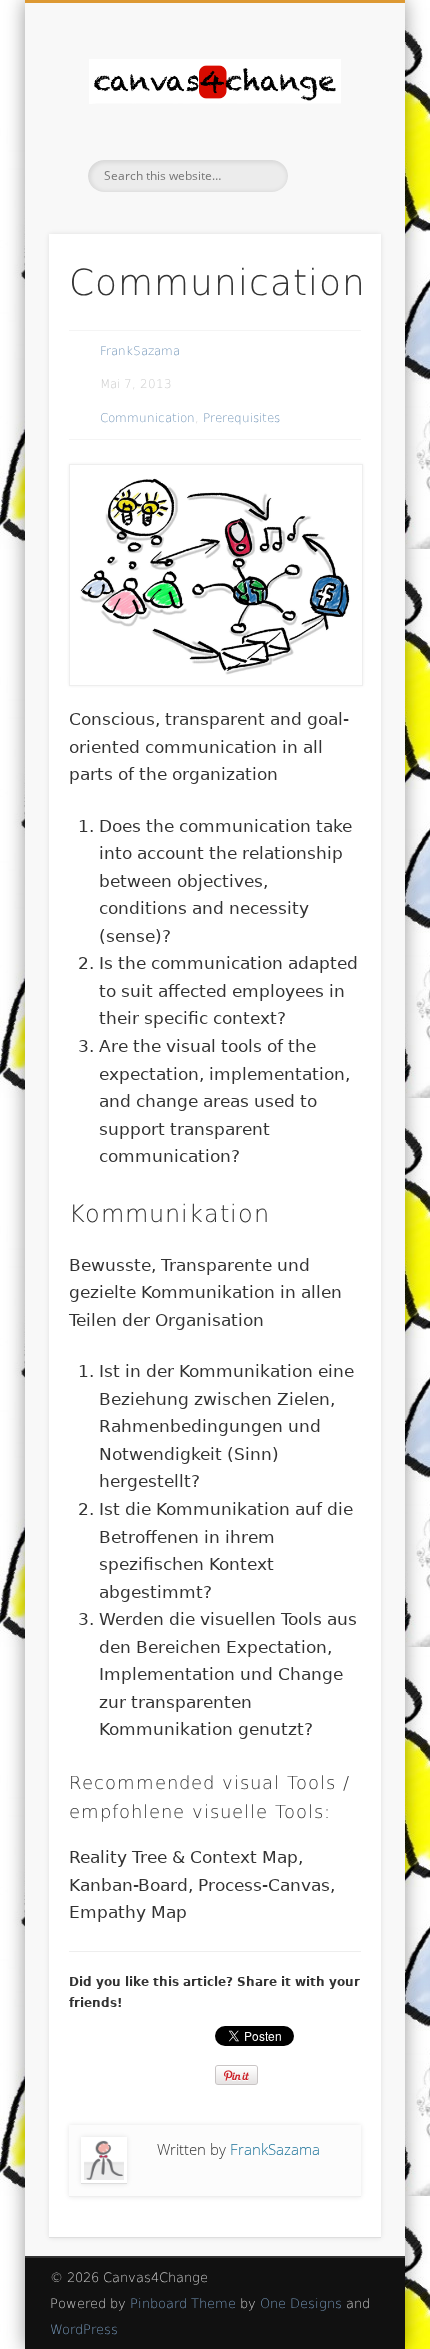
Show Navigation (332, 179)
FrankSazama (140, 351)
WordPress (84, 2329)
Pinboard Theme (183, 2303)
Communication (147, 418)
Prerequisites (241, 418)
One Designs (301, 2303)
